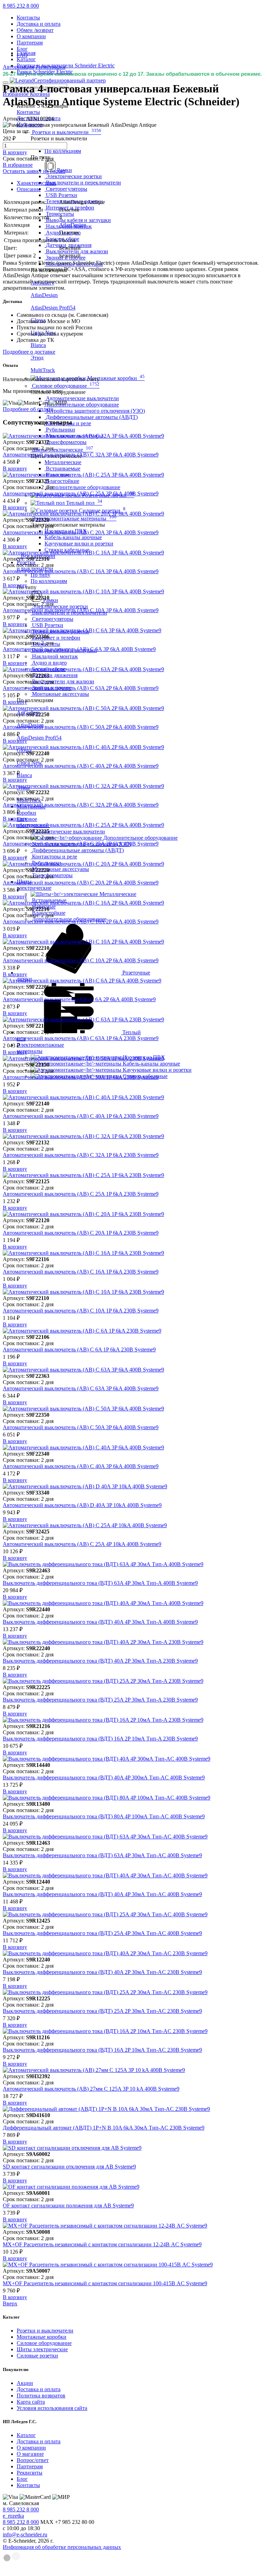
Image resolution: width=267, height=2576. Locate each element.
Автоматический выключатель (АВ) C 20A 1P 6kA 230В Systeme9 (81, 1233)
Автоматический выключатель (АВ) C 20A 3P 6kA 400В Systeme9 (81, 532)
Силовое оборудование (44, 2343)
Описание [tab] (29, 189)
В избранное (18, 165)
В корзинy (15, 152)
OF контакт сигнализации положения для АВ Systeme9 (68, 2205)
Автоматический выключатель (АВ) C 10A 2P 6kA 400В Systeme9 (81, 960)
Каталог (26, 2435)
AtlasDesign (73, 225)
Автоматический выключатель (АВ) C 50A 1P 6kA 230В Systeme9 (81, 1077)
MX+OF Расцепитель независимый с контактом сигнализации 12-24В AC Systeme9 (102, 2244)
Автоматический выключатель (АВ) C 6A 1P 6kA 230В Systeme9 (79, 1349)
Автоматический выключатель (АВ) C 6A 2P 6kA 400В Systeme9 (79, 999)
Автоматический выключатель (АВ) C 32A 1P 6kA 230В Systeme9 (81, 1155)
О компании (31, 36)
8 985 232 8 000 (21, 6)
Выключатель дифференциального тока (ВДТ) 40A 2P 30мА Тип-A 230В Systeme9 (100, 1661)
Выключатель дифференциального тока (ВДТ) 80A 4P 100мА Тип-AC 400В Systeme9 (104, 1816)
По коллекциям (63, 151)
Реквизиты (30, 2473)
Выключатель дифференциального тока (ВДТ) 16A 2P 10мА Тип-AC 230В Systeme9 (102, 2050)
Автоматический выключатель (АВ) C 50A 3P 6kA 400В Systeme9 (81, 1427)
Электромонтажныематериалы (40, 1048)
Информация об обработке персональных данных (62, 2547)
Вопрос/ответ (33, 2460)
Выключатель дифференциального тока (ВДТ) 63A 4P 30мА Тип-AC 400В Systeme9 (102, 1855)
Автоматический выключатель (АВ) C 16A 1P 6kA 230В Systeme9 (81, 1272)
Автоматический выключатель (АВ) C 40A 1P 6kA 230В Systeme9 (81, 1116)
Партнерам (30, 43)
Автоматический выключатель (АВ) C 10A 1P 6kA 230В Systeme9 (81, 1311)
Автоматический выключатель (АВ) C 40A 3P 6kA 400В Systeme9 (81, 1466)
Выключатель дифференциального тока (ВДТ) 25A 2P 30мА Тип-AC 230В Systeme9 (102, 2011)
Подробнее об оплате (28, 409)
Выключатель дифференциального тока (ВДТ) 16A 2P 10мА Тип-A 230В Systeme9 (100, 1739)
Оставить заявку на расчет (34, 171)
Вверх (10, 2303)
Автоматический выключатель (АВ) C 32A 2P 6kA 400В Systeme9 (81, 805)
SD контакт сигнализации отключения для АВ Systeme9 (69, 2167)
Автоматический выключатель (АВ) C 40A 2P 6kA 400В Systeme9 (81, 766)
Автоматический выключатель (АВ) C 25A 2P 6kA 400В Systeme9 (81, 844)
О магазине (30, 2454)
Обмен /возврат (35, 30)
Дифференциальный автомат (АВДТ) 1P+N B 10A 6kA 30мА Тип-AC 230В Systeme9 (104, 2128)
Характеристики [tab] (36, 183)
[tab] (140, 183)
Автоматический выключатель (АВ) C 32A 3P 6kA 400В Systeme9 (81, 455)
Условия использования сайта (52, 2408)
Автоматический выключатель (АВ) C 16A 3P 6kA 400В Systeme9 (81, 571)
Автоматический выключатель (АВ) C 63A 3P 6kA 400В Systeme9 (81, 1388)
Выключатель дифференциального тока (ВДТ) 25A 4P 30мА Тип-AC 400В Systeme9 (102, 1933)
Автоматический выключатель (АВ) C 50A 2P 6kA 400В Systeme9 (81, 727)
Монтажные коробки (42, 2337)
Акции (25, 2383)
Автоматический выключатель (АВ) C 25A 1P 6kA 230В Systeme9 (81, 1194)
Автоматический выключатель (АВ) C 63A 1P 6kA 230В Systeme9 (81, 1038)
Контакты (28, 18)
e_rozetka (13, 2516)
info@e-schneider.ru (25, 2534)
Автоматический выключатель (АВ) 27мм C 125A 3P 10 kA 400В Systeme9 (91, 2089)
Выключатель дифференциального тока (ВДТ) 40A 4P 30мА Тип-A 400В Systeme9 (100, 1622)
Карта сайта (31, 2402)
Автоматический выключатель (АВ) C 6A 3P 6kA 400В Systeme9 (79, 649)
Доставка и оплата (39, 24)
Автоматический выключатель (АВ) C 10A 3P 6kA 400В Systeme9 (81, 610)
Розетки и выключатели (45, 2331)
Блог (22, 49)
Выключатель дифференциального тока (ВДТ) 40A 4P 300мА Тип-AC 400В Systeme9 (104, 1777)
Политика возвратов (41, 2396)
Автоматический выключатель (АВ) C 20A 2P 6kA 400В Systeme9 (81, 883)
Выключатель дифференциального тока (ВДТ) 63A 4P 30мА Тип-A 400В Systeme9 (100, 1583)
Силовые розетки (37, 2356)
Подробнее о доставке (29, 352)
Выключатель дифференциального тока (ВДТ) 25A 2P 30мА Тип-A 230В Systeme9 (100, 1700)
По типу (41, 575)
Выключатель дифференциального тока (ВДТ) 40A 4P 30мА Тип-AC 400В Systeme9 (102, 1894)
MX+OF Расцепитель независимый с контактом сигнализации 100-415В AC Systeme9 (105, 2283)
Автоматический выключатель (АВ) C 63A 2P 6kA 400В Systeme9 (81, 688)
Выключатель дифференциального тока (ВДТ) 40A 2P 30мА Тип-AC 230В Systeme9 (102, 1972)
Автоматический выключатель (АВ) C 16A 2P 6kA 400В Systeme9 (81, 921)
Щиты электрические (42, 2349)
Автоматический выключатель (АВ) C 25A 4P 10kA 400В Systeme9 (82, 1544)
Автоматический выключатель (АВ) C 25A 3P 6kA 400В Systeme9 (81, 493)
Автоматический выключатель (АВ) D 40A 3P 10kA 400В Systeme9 (82, 1505)
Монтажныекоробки (31, 810)
